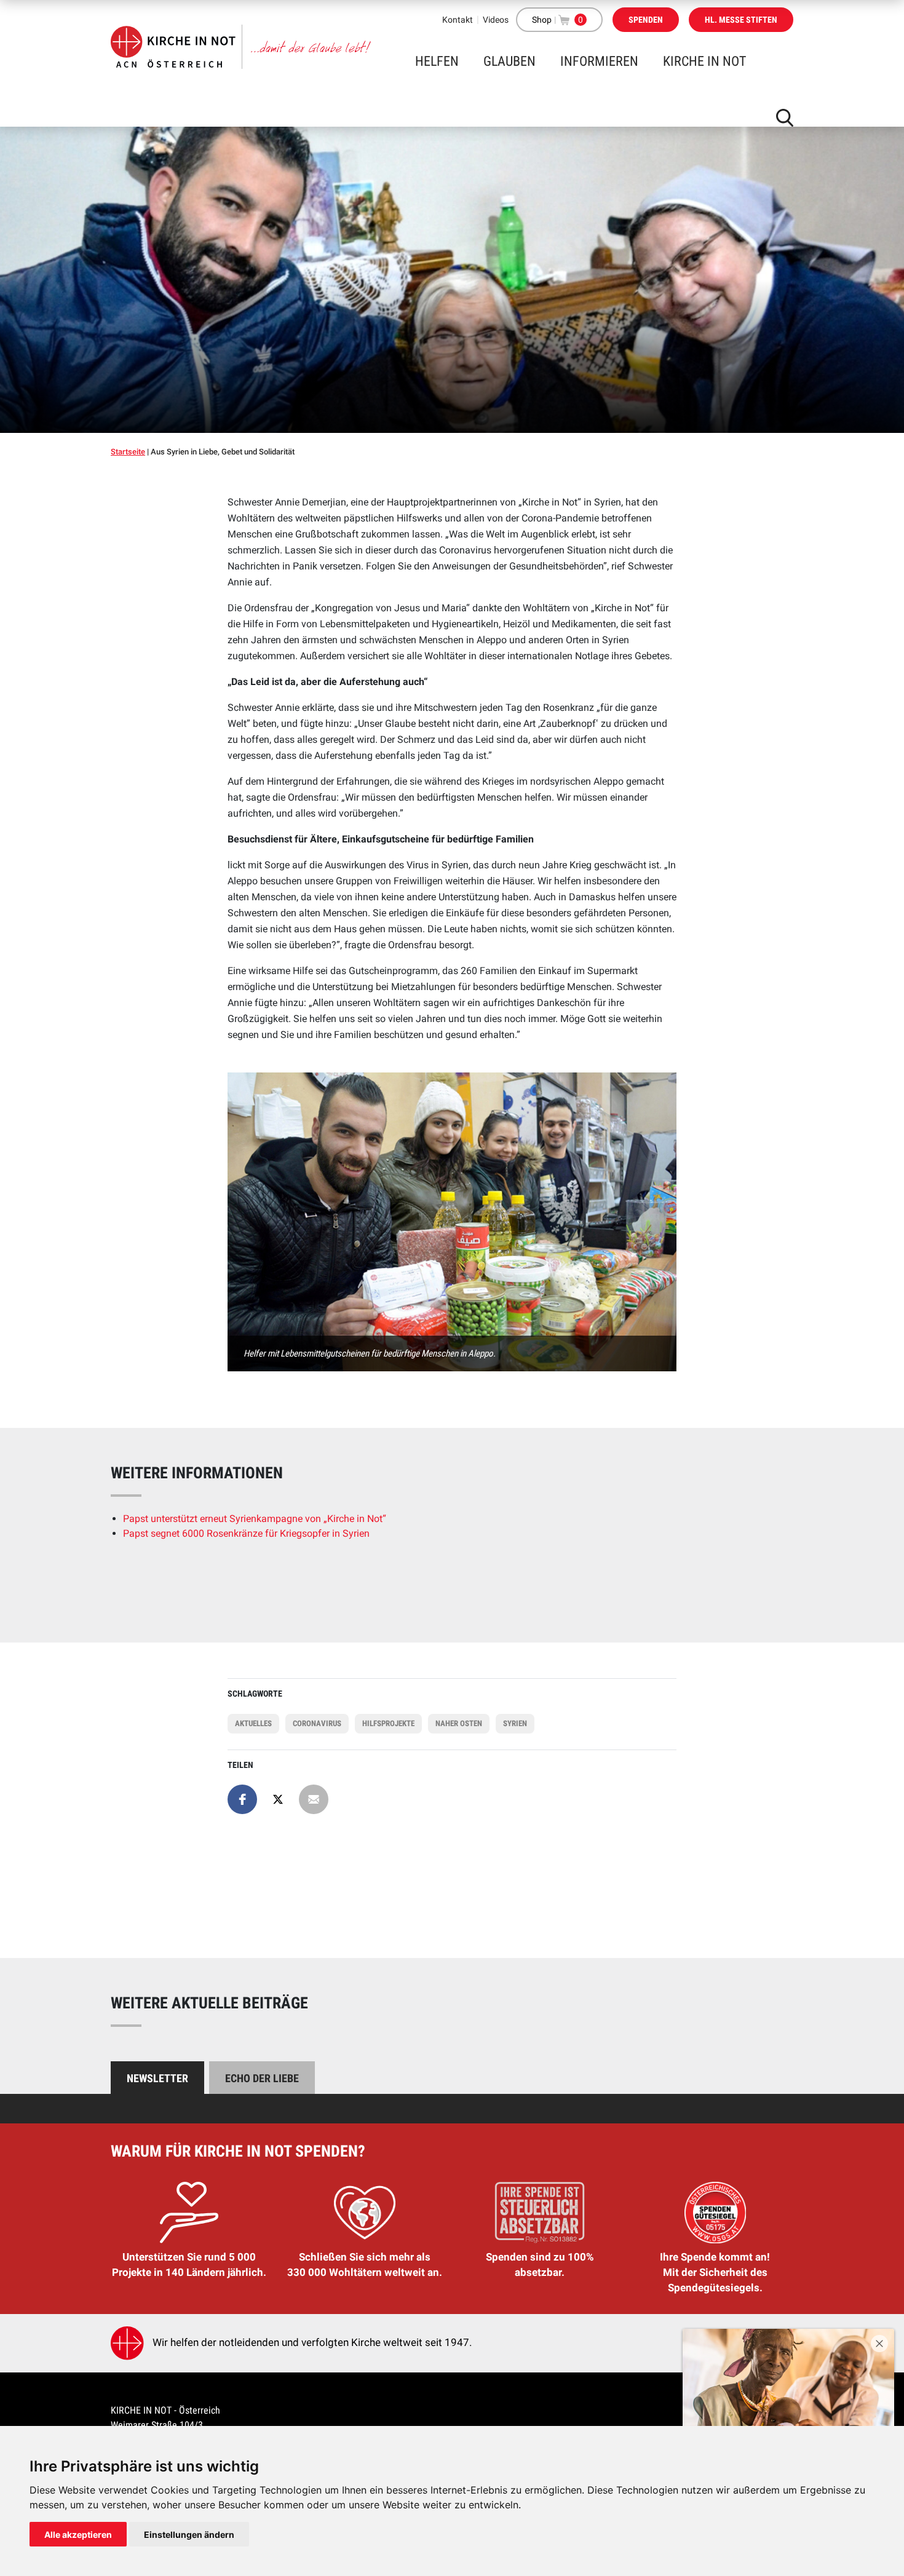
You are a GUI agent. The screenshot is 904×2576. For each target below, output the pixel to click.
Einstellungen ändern (189, 2534)
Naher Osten (459, 1723)
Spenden (646, 20)
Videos (496, 20)
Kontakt (458, 20)
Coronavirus (317, 1723)
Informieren (599, 61)
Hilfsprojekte (388, 1723)
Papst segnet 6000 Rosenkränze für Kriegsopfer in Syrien (246, 1533)
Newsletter (157, 2078)
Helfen (437, 61)
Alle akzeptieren (78, 2534)
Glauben (509, 61)
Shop (542, 20)
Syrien (515, 1723)
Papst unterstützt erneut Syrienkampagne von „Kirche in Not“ (255, 1519)
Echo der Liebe (262, 2078)
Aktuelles (253, 1723)
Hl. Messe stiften (741, 20)
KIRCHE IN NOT (704, 61)
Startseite (128, 452)
